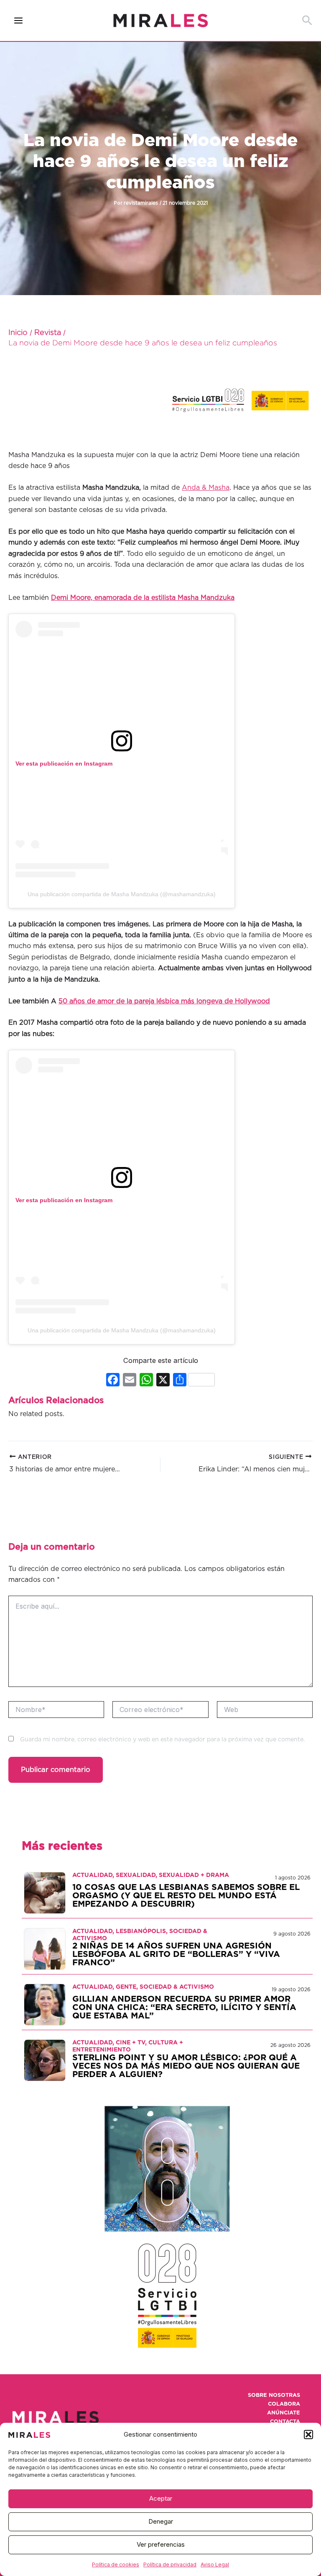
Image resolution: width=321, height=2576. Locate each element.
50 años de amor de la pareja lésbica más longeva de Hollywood (164, 1001)
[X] (163, 1381)
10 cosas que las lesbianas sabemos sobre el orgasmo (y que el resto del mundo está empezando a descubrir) (186, 1896)
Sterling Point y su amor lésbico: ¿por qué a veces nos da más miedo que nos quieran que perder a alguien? (186, 2066)
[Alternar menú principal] (19, 21)
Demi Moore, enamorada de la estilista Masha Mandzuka (143, 598)
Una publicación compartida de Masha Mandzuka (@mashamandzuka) (122, 894)
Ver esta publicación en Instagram (64, 764)
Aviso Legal (215, 2564)
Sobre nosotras (274, 2395)
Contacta (285, 2422)
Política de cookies (116, 2564)
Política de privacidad (170, 2564)
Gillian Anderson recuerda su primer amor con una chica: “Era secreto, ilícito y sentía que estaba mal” (184, 2008)
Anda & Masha (206, 488)
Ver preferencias (161, 2544)
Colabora (284, 2404)
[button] (308, 2435)
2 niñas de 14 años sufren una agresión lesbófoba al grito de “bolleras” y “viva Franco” (176, 1954)
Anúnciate (284, 2413)
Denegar (161, 2521)
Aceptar (161, 2498)
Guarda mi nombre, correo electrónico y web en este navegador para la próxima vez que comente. (162, 1740)
